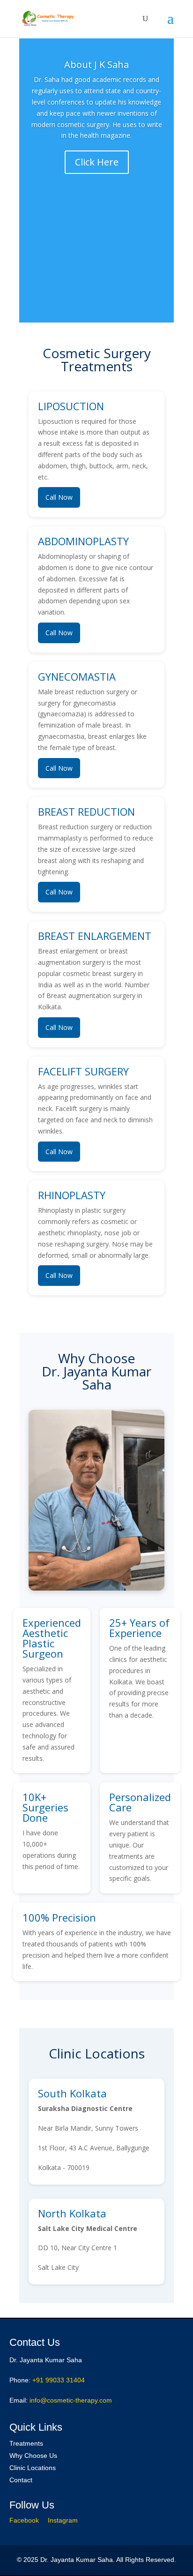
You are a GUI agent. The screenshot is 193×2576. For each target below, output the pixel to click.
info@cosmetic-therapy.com (71, 2400)
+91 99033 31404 (59, 2380)
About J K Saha (96, 64)
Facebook (24, 2520)
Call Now (59, 497)
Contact (21, 2480)
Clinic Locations (33, 2468)
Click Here (97, 162)
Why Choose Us (33, 2456)
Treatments (26, 2443)
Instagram (63, 2520)
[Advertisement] (96, 259)
